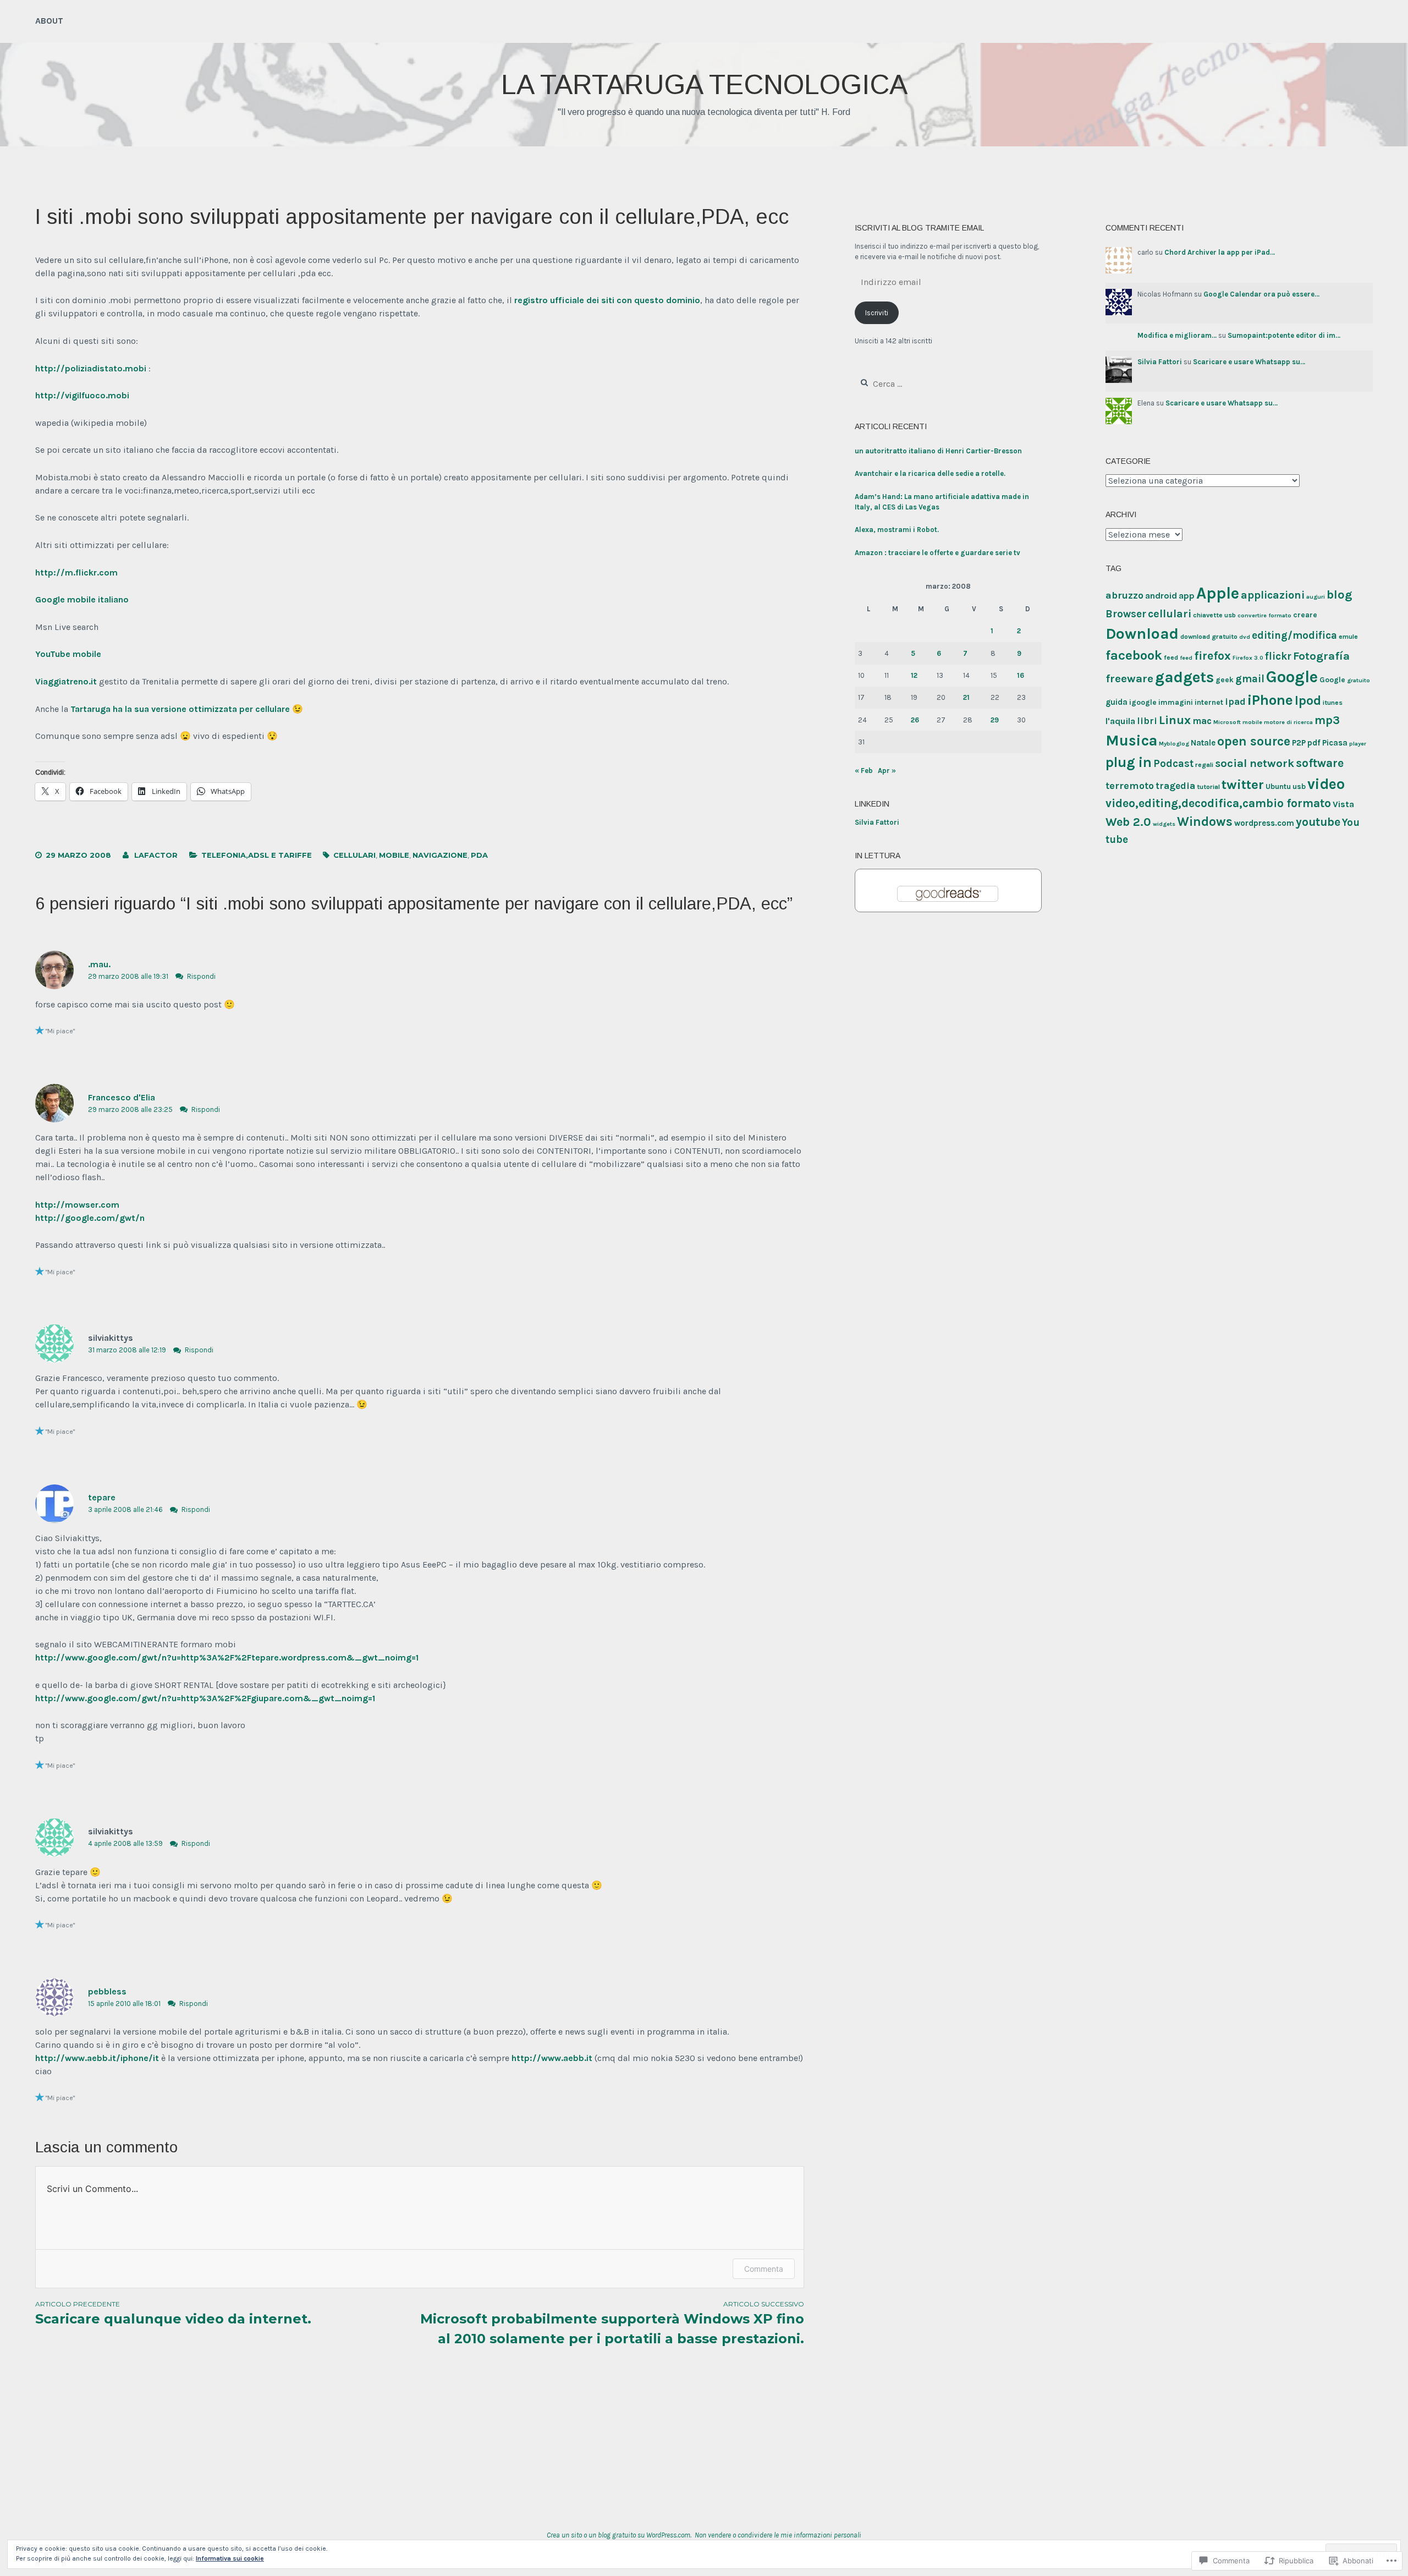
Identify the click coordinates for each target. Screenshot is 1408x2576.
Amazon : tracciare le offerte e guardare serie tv (937, 553)
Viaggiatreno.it (66, 681)
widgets (1164, 824)
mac (1202, 721)
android (1161, 596)
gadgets (1184, 677)
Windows (1205, 822)
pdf (1314, 743)
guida (1116, 702)
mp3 (1327, 720)
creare (1305, 615)
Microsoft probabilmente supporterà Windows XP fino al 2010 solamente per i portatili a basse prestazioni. (612, 2323)
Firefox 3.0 (1248, 658)
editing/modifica (1294, 635)
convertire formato (1264, 615)
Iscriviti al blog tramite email (919, 228)
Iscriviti (877, 313)
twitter (1243, 784)
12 (914, 675)
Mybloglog (1174, 744)
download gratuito (1209, 637)
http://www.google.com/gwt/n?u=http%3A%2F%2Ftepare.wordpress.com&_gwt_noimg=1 (227, 1657)
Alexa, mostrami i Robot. (897, 530)
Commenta (764, 2269)
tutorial (1208, 787)
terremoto (1130, 786)
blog (1340, 595)
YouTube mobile (68, 654)
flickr (1278, 656)
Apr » (887, 771)
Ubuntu (1278, 786)
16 (1021, 675)
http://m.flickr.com (76, 572)
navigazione (440, 855)
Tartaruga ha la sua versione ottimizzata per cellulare (180, 709)
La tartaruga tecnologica (704, 85)
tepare (102, 1497)
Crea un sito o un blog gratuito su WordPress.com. (619, 2535)
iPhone (1270, 700)
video (1326, 784)
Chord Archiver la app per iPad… (1220, 252)
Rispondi (201, 976)
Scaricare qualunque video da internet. (173, 2313)
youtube (1318, 822)
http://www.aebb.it (552, 2058)
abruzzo (1124, 595)
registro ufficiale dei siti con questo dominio (607, 300)
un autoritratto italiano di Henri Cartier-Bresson (938, 451)
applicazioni (1273, 595)
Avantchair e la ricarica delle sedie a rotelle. (930, 473)
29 (995, 720)
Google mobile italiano (82, 599)
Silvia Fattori (877, 822)
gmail (1250, 679)
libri (1147, 721)
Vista (1343, 804)
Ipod (1308, 700)
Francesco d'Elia (122, 1097)
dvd (1245, 637)
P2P (1299, 743)
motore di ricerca (1288, 722)
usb (1299, 786)
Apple (1218, 593)
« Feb (864, 771)
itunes (1333, 703)
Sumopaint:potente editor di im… (1284, 335)
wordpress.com (1264, 823)
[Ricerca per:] (915, 384)
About (49, 21)
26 (915, 720)
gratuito (1358, 680)
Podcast (1173, 764)
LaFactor (156, 855)
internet (1209, 702)
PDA (479, 855)
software (1320, 763)
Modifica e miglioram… (1177, 335)
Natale (1203, 743)
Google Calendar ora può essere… (1261, 294)
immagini (1176, 702)
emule (1348, 637)
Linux (1175, 720)
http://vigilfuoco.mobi (82, 395)
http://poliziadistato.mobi (91, 368)
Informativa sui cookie (230, 2558)
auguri (1316, 597)
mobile (394, 855)
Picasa (1335, 743)
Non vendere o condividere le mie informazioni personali (778, 2535)
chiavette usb (1214, 615)
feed (1171, 657)
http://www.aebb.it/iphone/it (97, 2058)
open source (1254, 741)
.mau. (99, 964)
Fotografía (1321, 656)
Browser (1126, 614)
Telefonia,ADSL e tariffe (257, 855)
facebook (1134, 655)
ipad (1235, 701)
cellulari (354, 855)
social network (1255, 763)
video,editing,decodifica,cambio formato (1218, 803)
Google (1292, 677)
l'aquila (1120, 721)
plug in (1129, 762)
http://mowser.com (77, 1205)
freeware (1129, 678)
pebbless (107, 1991)
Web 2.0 (1128, 822)
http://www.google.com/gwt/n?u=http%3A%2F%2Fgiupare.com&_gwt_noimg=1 (205, 1698)
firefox (1212, 656)
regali (1204, 765)
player (1358, 744)
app (1187, 596)
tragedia (1175, 786)
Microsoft (1227, 722)
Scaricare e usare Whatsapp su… (1249, 362)
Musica (1131, 741)
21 (966, 697)
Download (1142, 634)
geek (1225, 679)
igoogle (1143, 702)
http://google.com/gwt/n (90, 1218)
